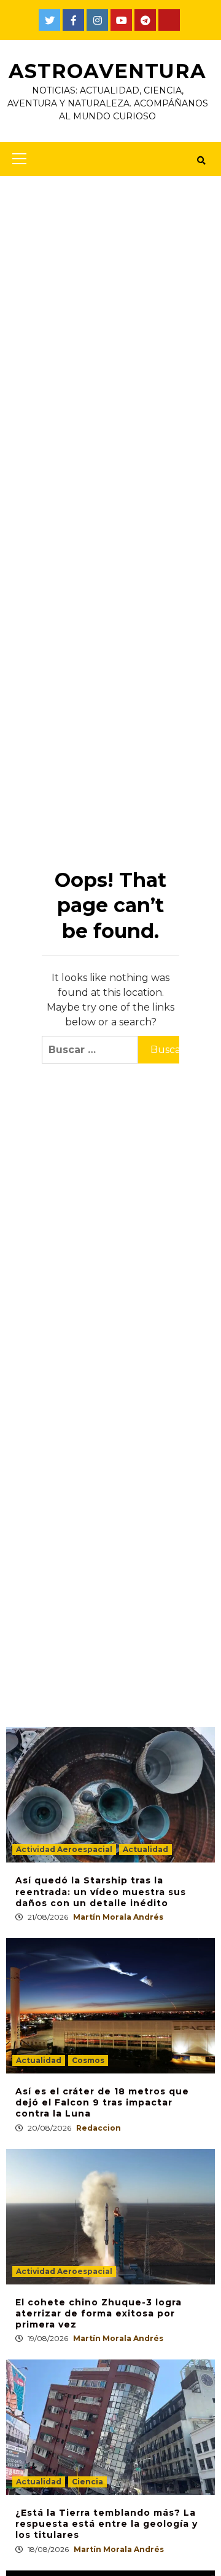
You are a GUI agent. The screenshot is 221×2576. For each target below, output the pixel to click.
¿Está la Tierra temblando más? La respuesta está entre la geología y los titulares (107, 2524)
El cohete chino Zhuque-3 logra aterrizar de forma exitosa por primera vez (99, 2313)
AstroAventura (107, 71)
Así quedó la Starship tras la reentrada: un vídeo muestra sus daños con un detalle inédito (101, 1891)
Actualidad (145, 1849)
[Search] (201, 161)
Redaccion (99, 2128)
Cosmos (88, 2060)
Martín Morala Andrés (118, 1917)
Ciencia (87, 2482)
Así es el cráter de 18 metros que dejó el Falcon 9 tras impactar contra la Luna (102, 2102)
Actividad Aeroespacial (64, 1849)
